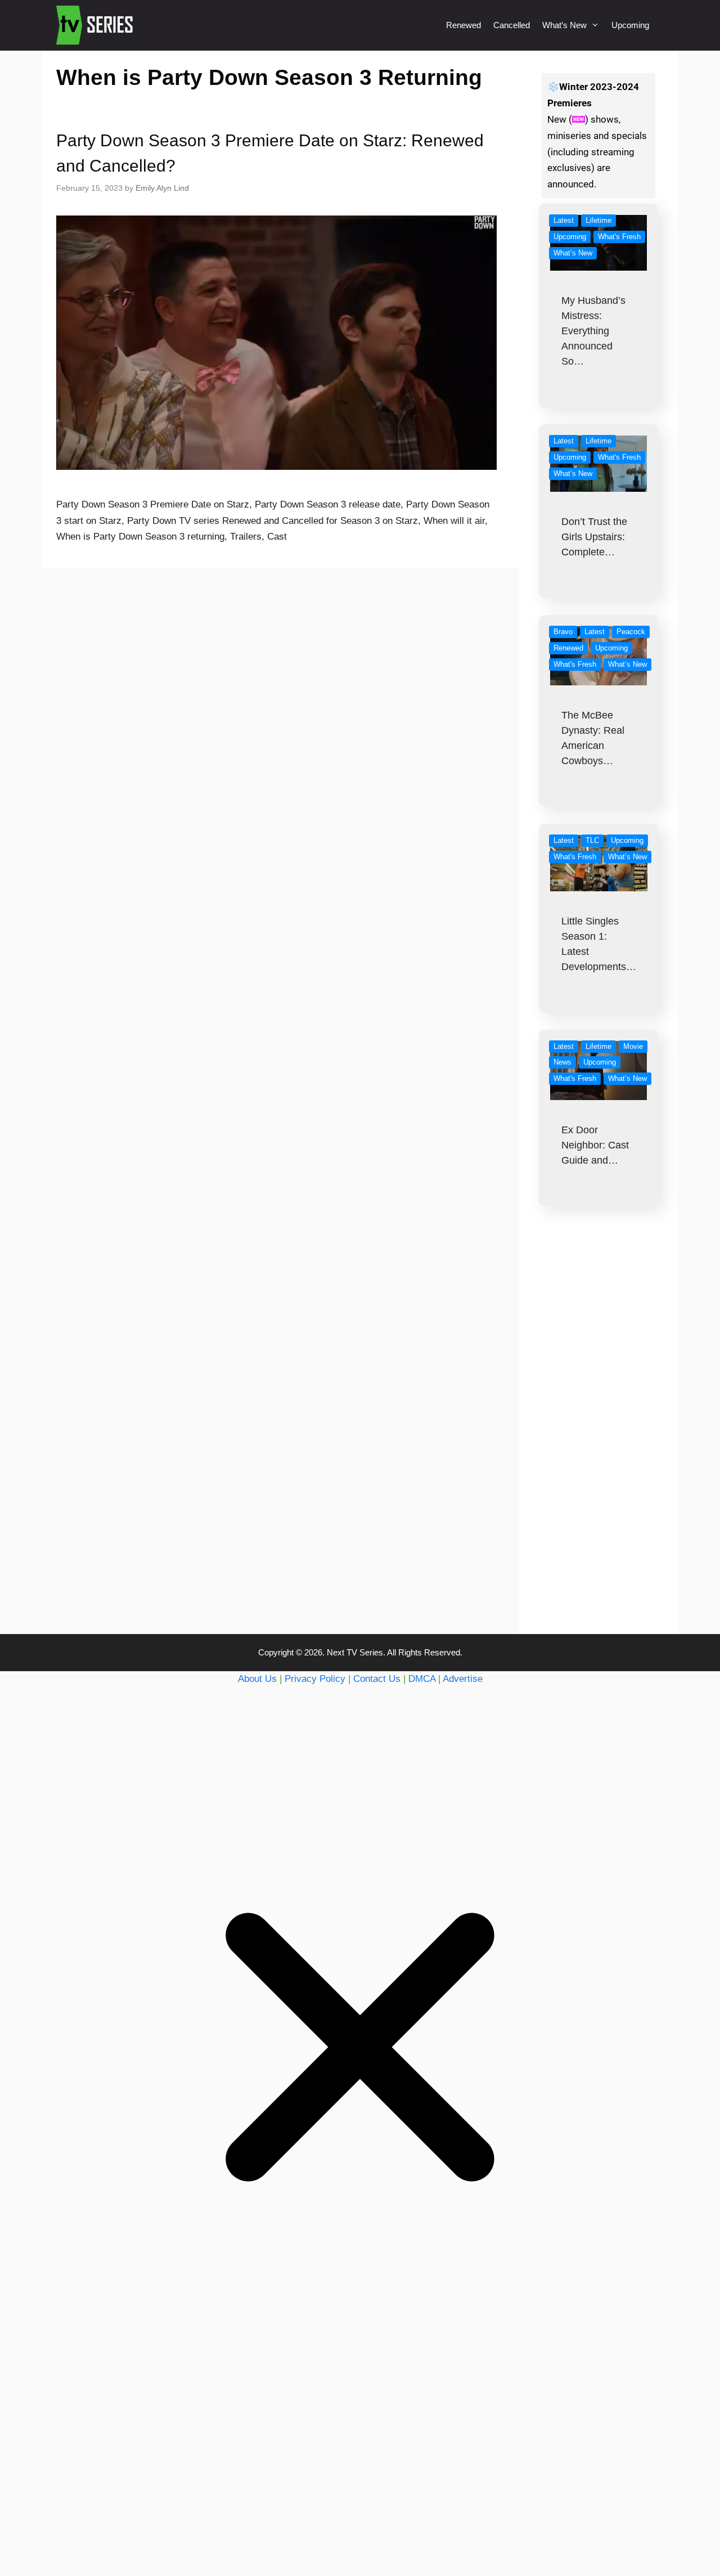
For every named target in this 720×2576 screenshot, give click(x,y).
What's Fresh (619, 237)
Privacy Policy (315, 1679)
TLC (592, 840)
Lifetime (598, 220)
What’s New (564, 25)
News (562, 1062)
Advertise (463, 1679)
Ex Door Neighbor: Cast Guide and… (595, 1145)
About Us (257, 1679)
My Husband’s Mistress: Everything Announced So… (593, 331)
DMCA (422, 1679)
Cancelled (512, 25)
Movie (633, 1046)
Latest (564, 220)
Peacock (631, 632)
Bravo (563, 632)
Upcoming (630, 25)
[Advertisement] (599, 1443)
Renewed (463, 25)
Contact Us (377, 1679)
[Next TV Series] (96, 25)
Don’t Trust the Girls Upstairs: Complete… (594, 537)
